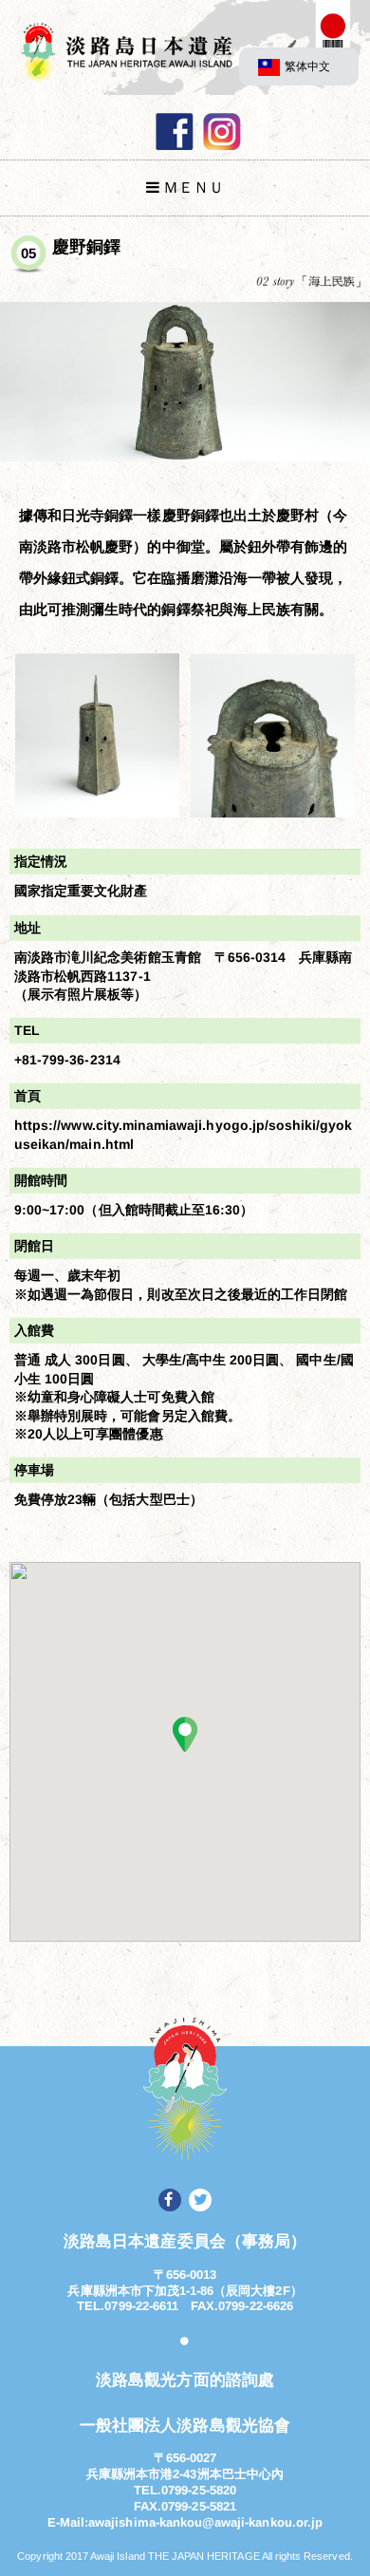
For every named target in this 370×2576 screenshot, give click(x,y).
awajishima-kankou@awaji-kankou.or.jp (205, 2522)
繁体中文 (307, 66)
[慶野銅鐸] (185, 382)
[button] (185, 1734)
